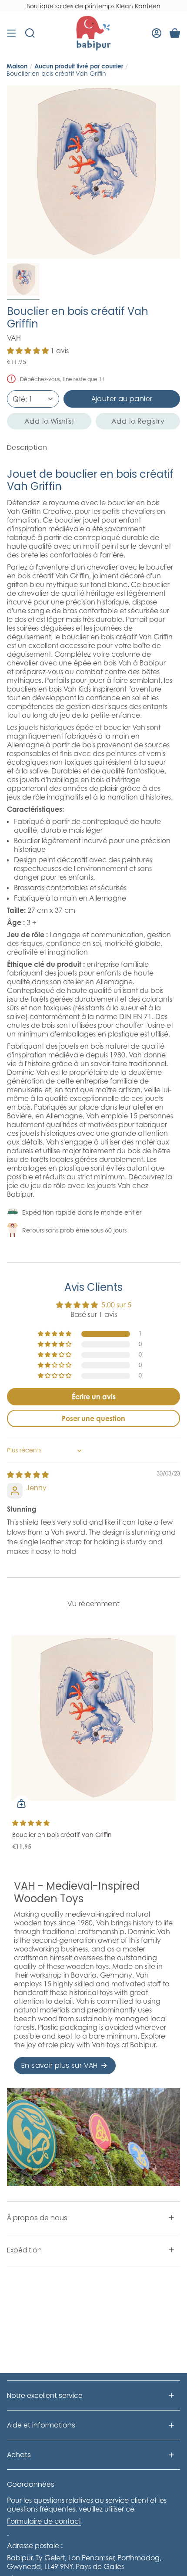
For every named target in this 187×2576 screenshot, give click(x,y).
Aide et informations (41, 2425)
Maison (17, 66)
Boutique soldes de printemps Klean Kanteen (93, 6)
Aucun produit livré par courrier (79, 66)
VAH (14, 338)
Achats (19, 2455)
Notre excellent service (45, 2395)
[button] (29, 351)
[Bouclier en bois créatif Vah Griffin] (93, 1718)
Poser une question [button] (93, 1418)
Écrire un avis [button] (94, 1397)
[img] (28, 1475)
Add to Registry (138, 421)
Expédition (24, 2250)
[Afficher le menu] (11, 33)
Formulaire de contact (44, 2521)
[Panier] (175, 33)
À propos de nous (37, 2218)
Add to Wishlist (49, 421)
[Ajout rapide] (21, 1803)
